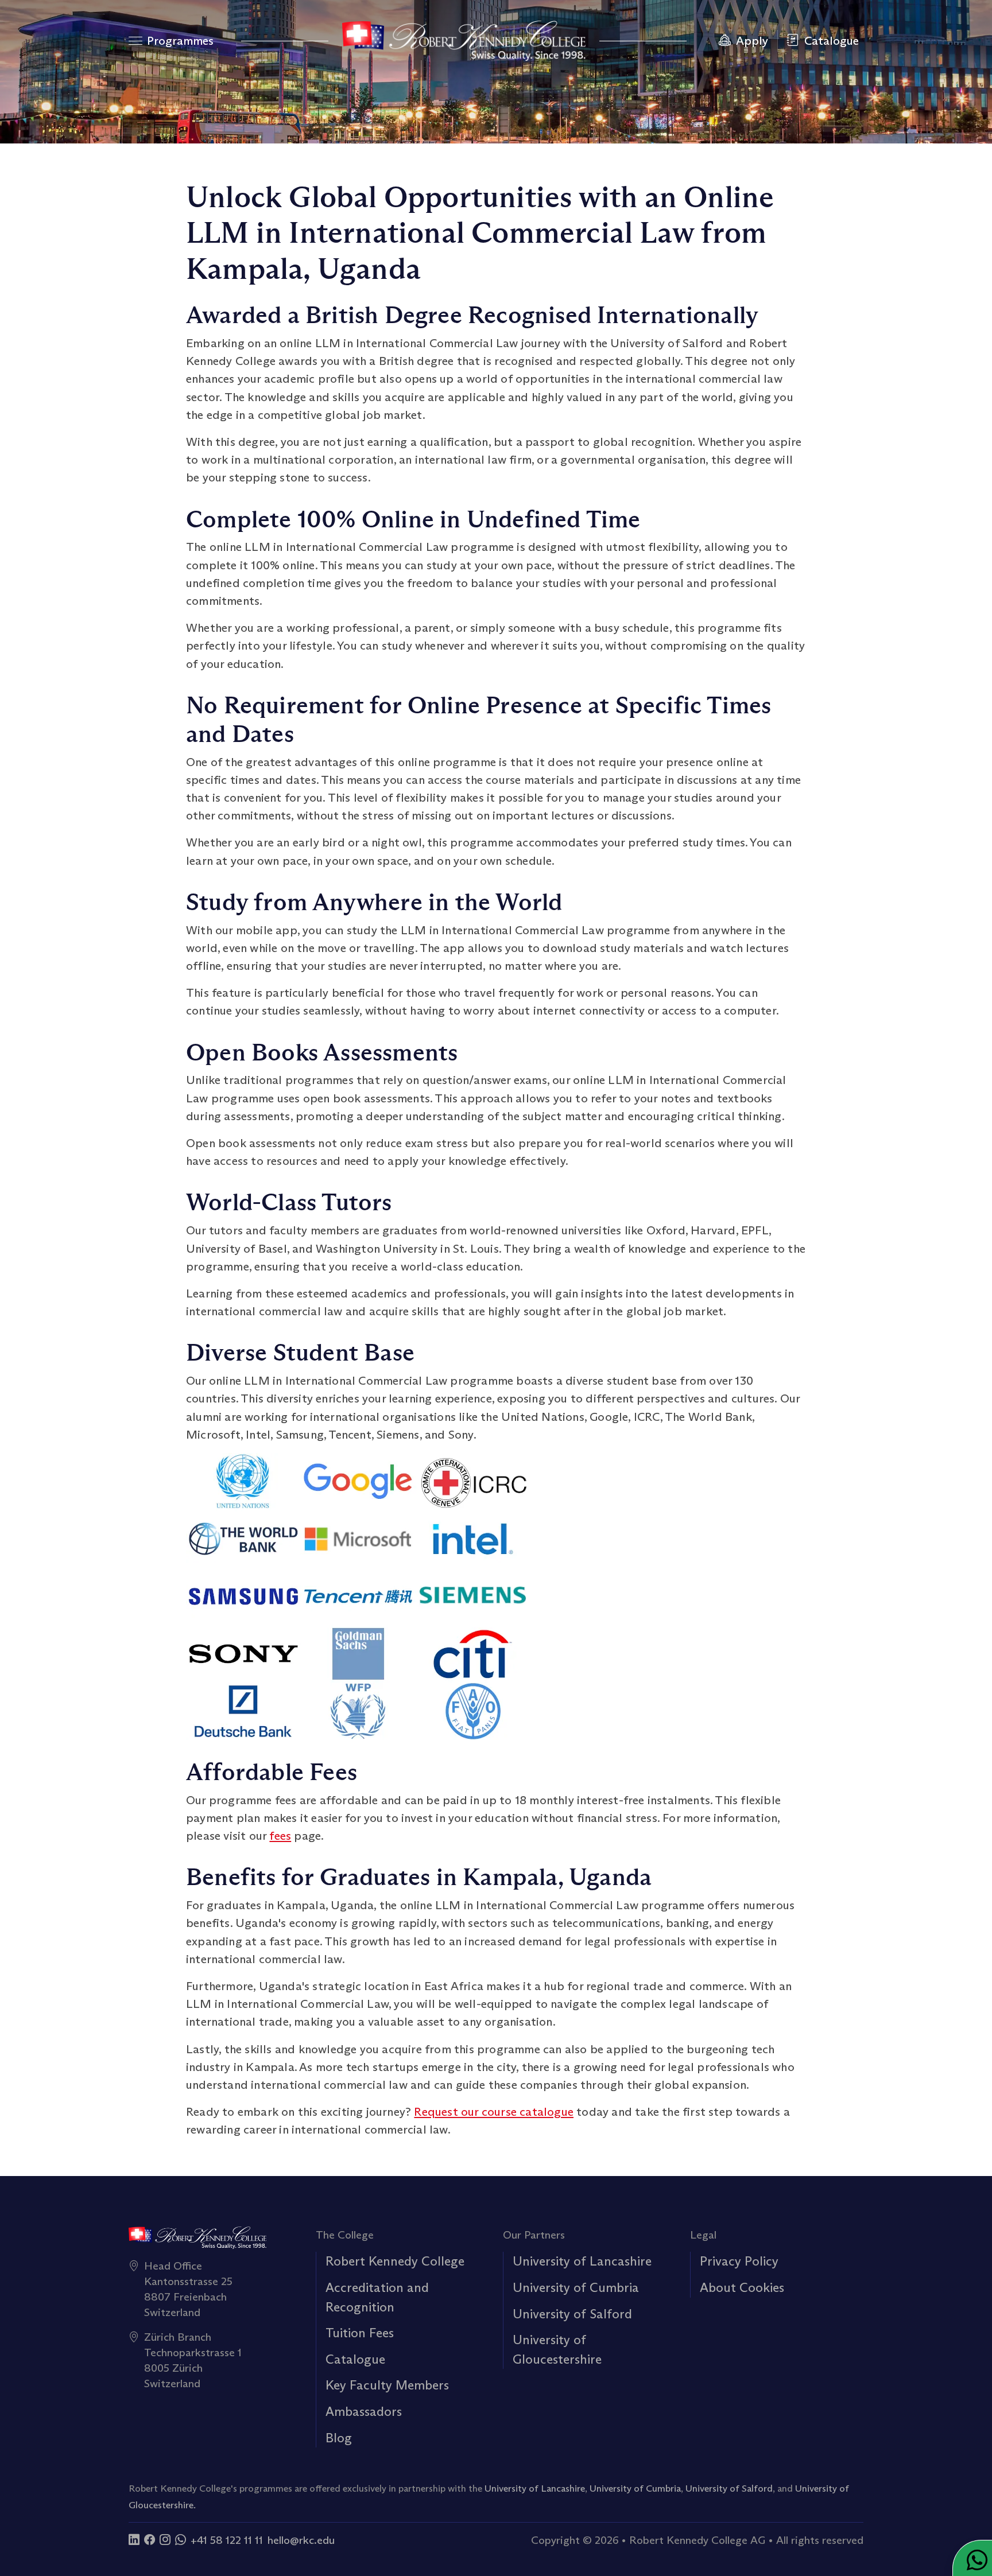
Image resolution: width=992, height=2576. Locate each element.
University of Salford (572, 2314)
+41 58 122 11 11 (227, 2540)
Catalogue (355, 2359)
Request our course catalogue (494, 2112)
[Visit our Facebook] (150, 2540)
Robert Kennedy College (395, 2261)
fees (280, 1836)
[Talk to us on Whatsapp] (181, 2540)
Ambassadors (364, 2411)
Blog (339, 2438)
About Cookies (742, 2287)
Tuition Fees (360, 2333)
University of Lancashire (582, 2261)
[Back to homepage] (464, 41)
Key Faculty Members (387, 2385)
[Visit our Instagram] (165, 2540)
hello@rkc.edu (301, 2540)
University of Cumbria (576, 2287)
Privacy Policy (739, 2261)
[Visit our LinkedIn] (134, 2540)
